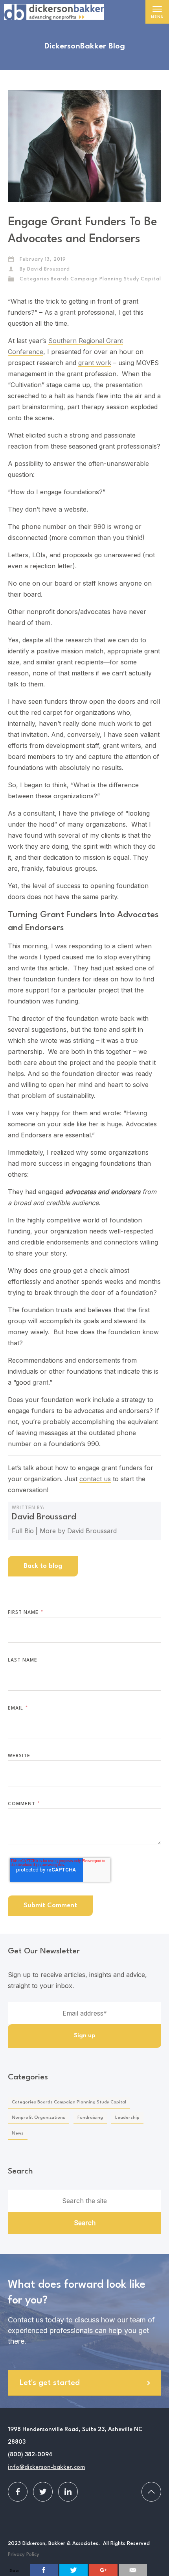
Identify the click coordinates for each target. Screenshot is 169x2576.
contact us (95, 1479)
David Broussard (49, 269)
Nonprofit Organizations (39, 2118)
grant (68, 312)
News (18, 2134)
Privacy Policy (24, 2555)
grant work (95, 363)
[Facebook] (44, 2570)
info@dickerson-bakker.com (46, 2468)
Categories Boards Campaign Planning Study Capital (90, 279)
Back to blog (43, 1566)
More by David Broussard (78, 1531)
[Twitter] (73, 2570)
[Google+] (103, 2570)
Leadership (127, 2118)
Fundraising (90, 2118)
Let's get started (50, 2383)
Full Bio (23, 1531)
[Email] (133, 2570)
